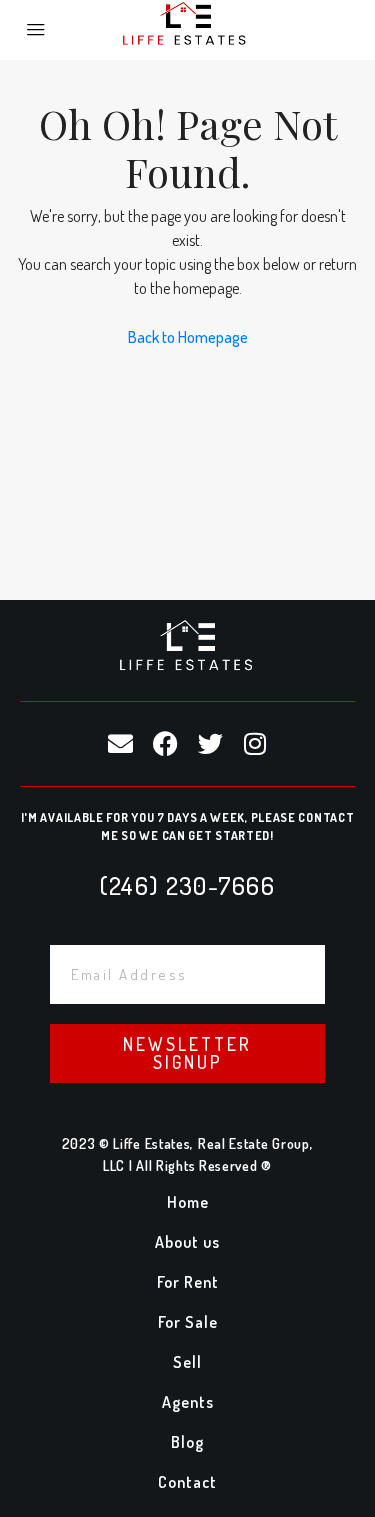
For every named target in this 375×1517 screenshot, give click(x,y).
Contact (187, 1482)
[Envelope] (120, 744)
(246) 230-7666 (187, 885)
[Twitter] (210, 744)
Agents (188, 1402)
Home (188, 1202)
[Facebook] (165, 744)
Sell (187, 1362)
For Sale (188, 1322)
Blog (187, 1442)
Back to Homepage (188, 337)
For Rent (188, 1282)
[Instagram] (255, 744)
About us (187, 1242)
